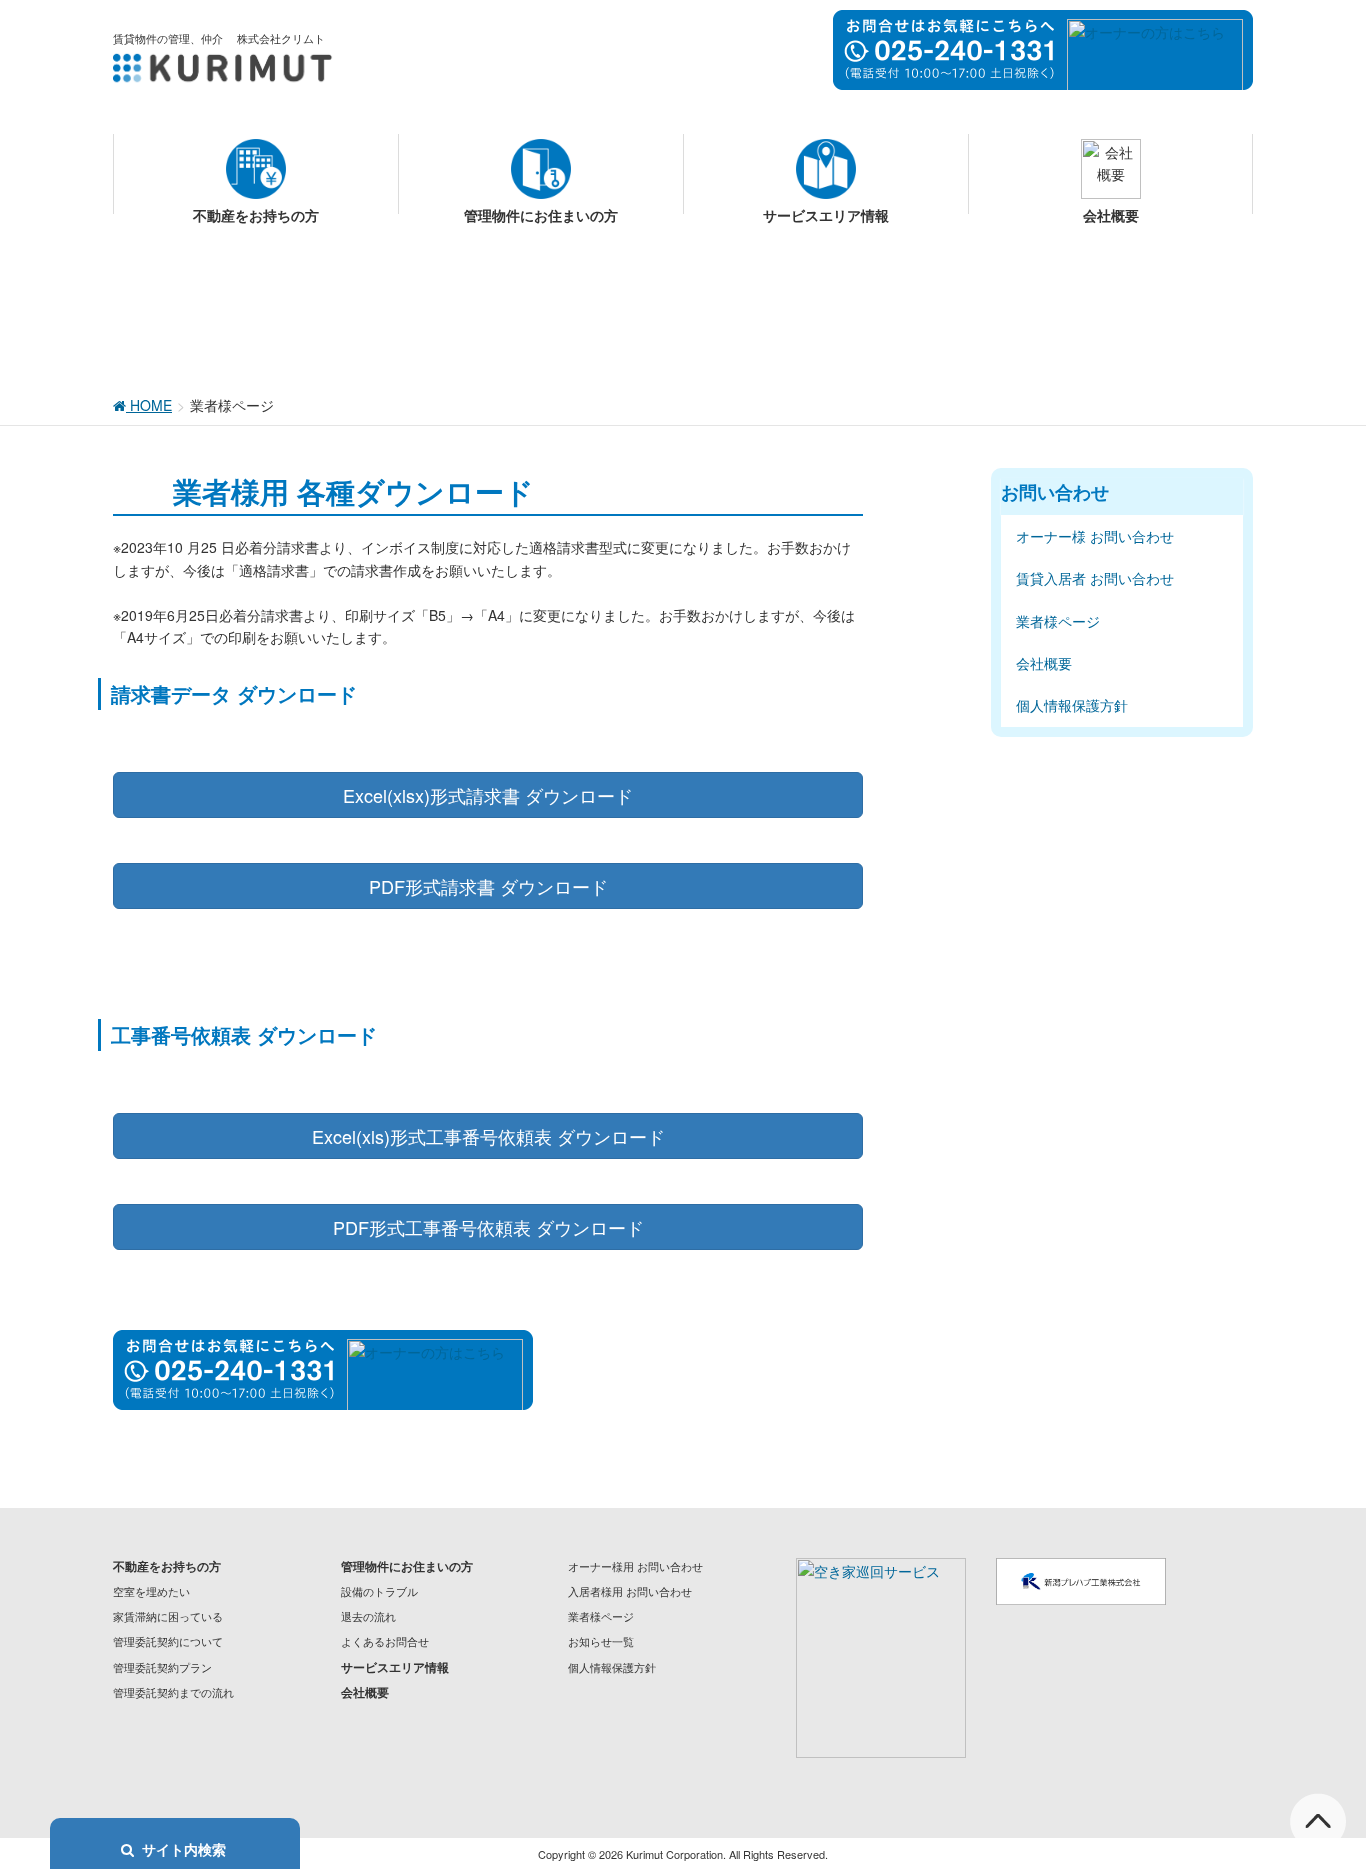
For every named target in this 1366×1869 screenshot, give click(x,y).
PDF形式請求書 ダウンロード (488, 886)
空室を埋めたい (151, 1591)
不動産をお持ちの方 (167, 1566)
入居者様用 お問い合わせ (630, 1591)
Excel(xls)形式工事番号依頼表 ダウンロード (488, 1136)
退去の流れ (368, 1616)
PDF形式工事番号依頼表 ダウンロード (488, 1227)
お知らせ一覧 (601, 1641)
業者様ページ (1058, 621)
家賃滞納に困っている (168, 1616)
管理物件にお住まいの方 (407, 1566)
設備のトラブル (379, 1591)
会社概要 (1044, 663)
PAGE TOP (1317, 1794)
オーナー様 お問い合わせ (1095, 536)
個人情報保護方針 (1072, 705)
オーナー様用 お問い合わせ (635, 1566)
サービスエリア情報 (395, 1667)
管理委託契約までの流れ (173, 1692)
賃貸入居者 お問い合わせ (1095, 578)
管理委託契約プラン (162, 1667)
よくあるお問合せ (385, 1641)
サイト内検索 (184, 1849)
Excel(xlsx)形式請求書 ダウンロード (488, 795)
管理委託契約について (168, 1641)
